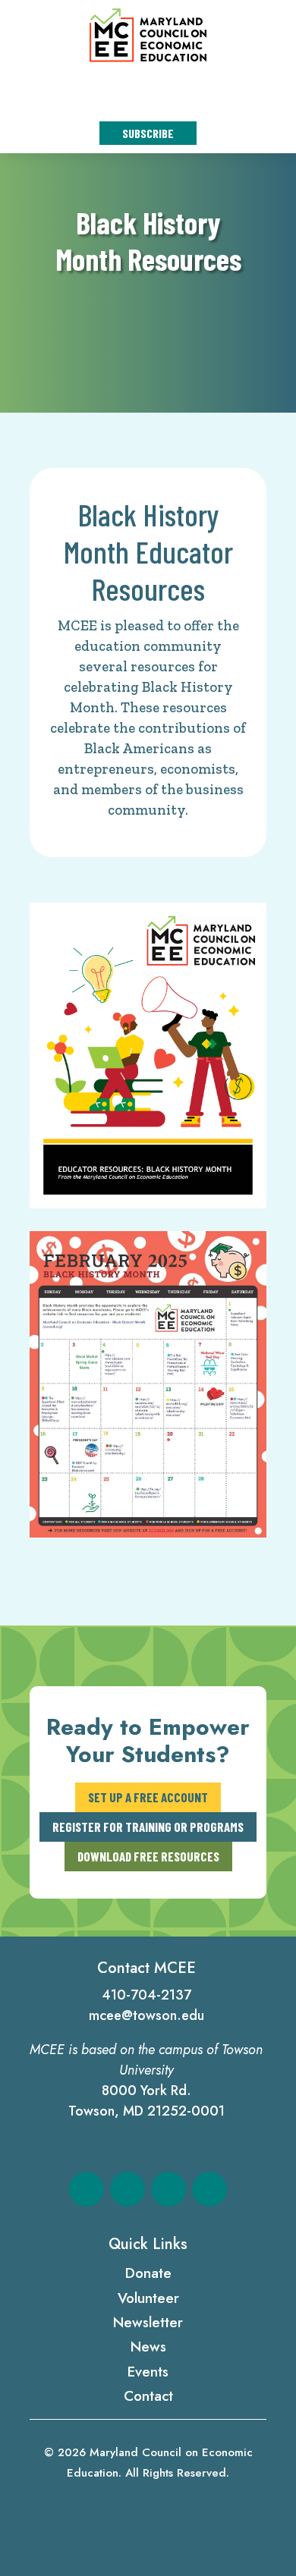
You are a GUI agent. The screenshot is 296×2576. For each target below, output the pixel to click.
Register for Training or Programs (148, 1827)
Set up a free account (148, 1797)
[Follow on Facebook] (87, 2189)
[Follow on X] (128, 2189)
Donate (148, 2273)
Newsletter (148, 2322)
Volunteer (148, 2298)
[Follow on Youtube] (209, 2189)
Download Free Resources (148, 1856)
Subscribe (148, 133)
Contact (148, 2396)
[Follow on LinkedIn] (168, 2189)
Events (148, 2372)
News (148, 2347)
